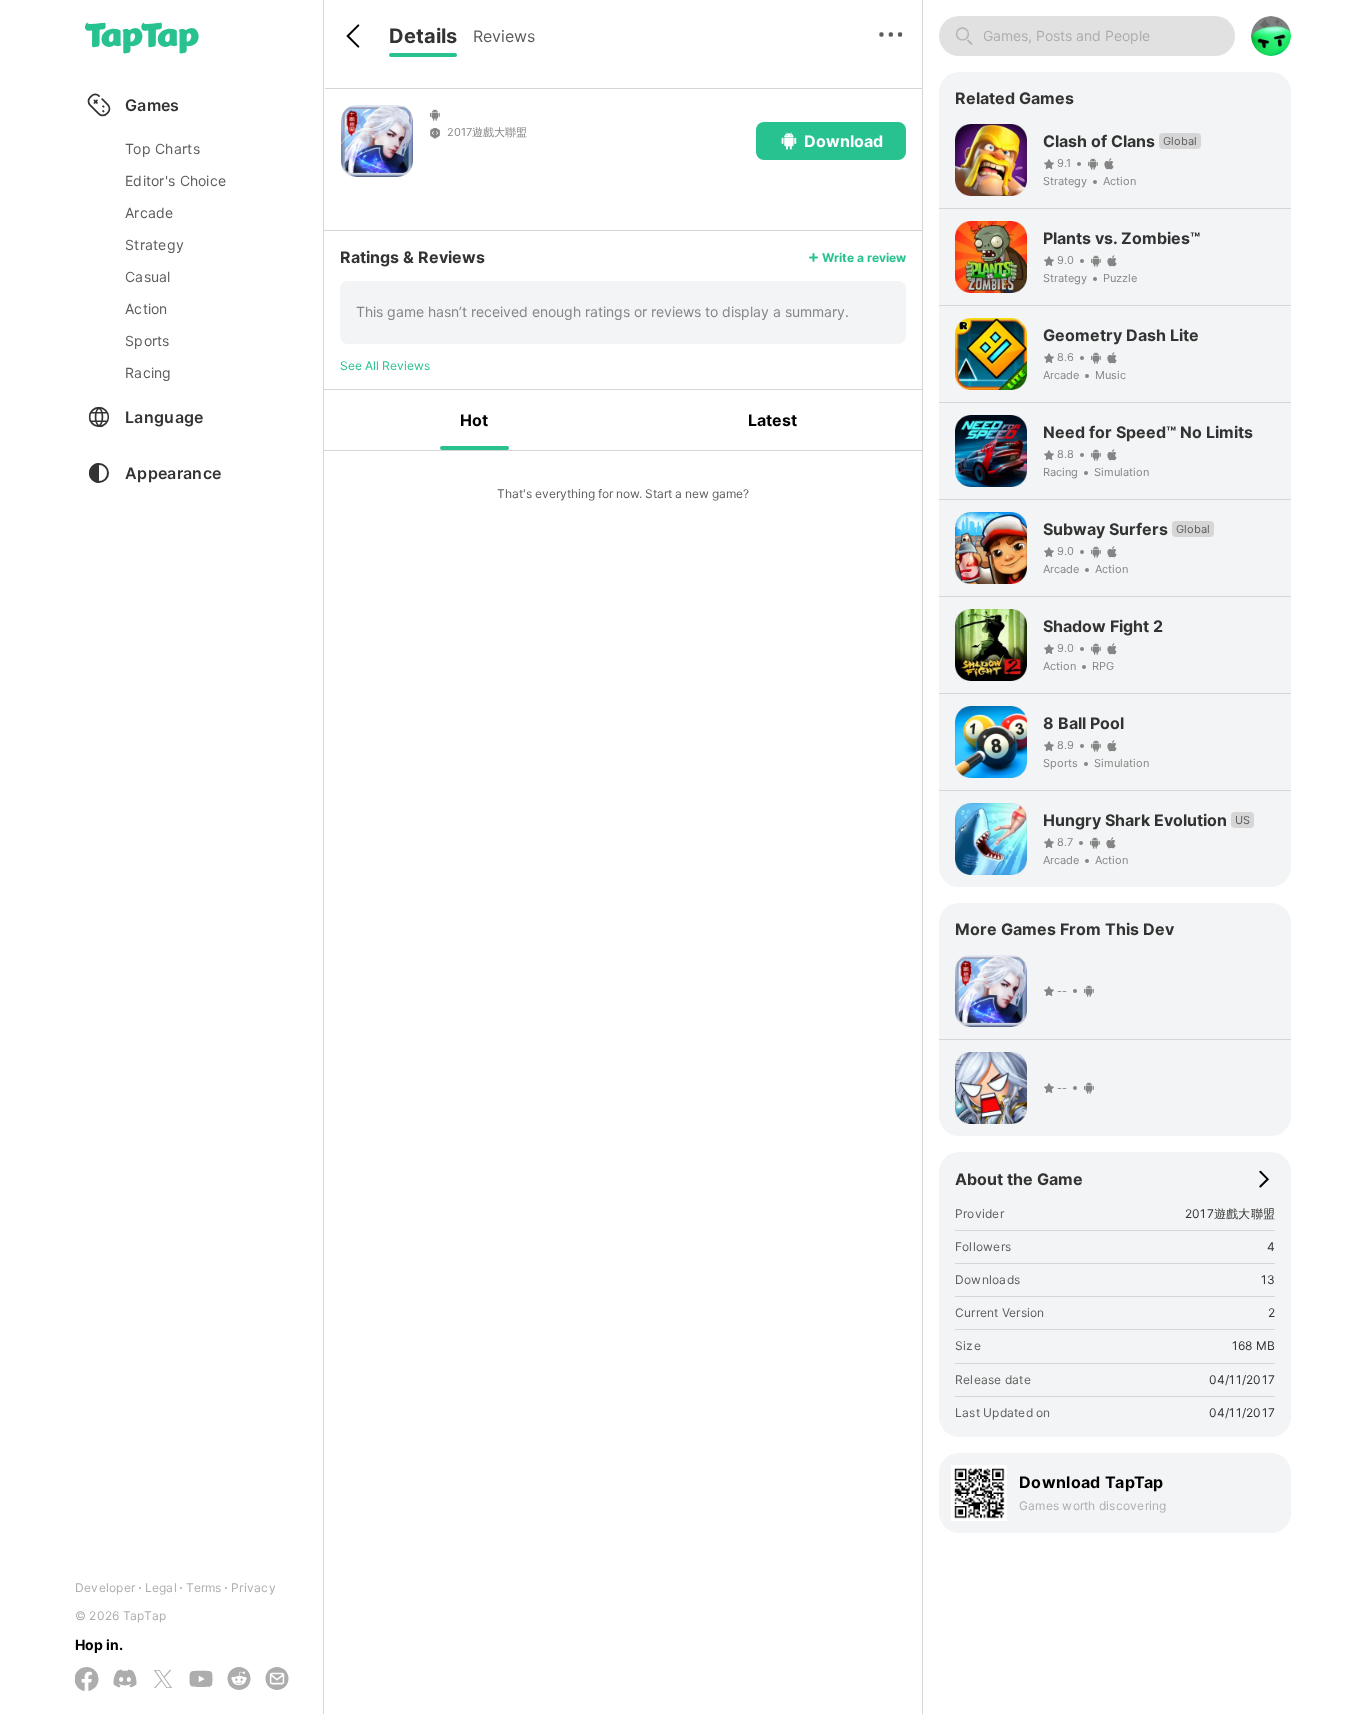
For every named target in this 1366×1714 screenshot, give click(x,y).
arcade (149, 212)
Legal (161, 1587)
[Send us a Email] (277, 1680)
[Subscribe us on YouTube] (201, 1680)
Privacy (253, 1587)
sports (147, 340)
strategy (154, 244)
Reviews (504, 36)
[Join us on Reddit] (239, 1680)
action (146, 308)
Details (423, 36)
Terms (203, 1587)
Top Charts (162, 148)
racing (148, 372)
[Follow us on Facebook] (87, 1680)
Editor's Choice (175, 180)
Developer (105, 1587)
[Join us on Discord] (125, 1680)
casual (148, 276)
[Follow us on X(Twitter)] (163, 1680)
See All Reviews (385, 365)
